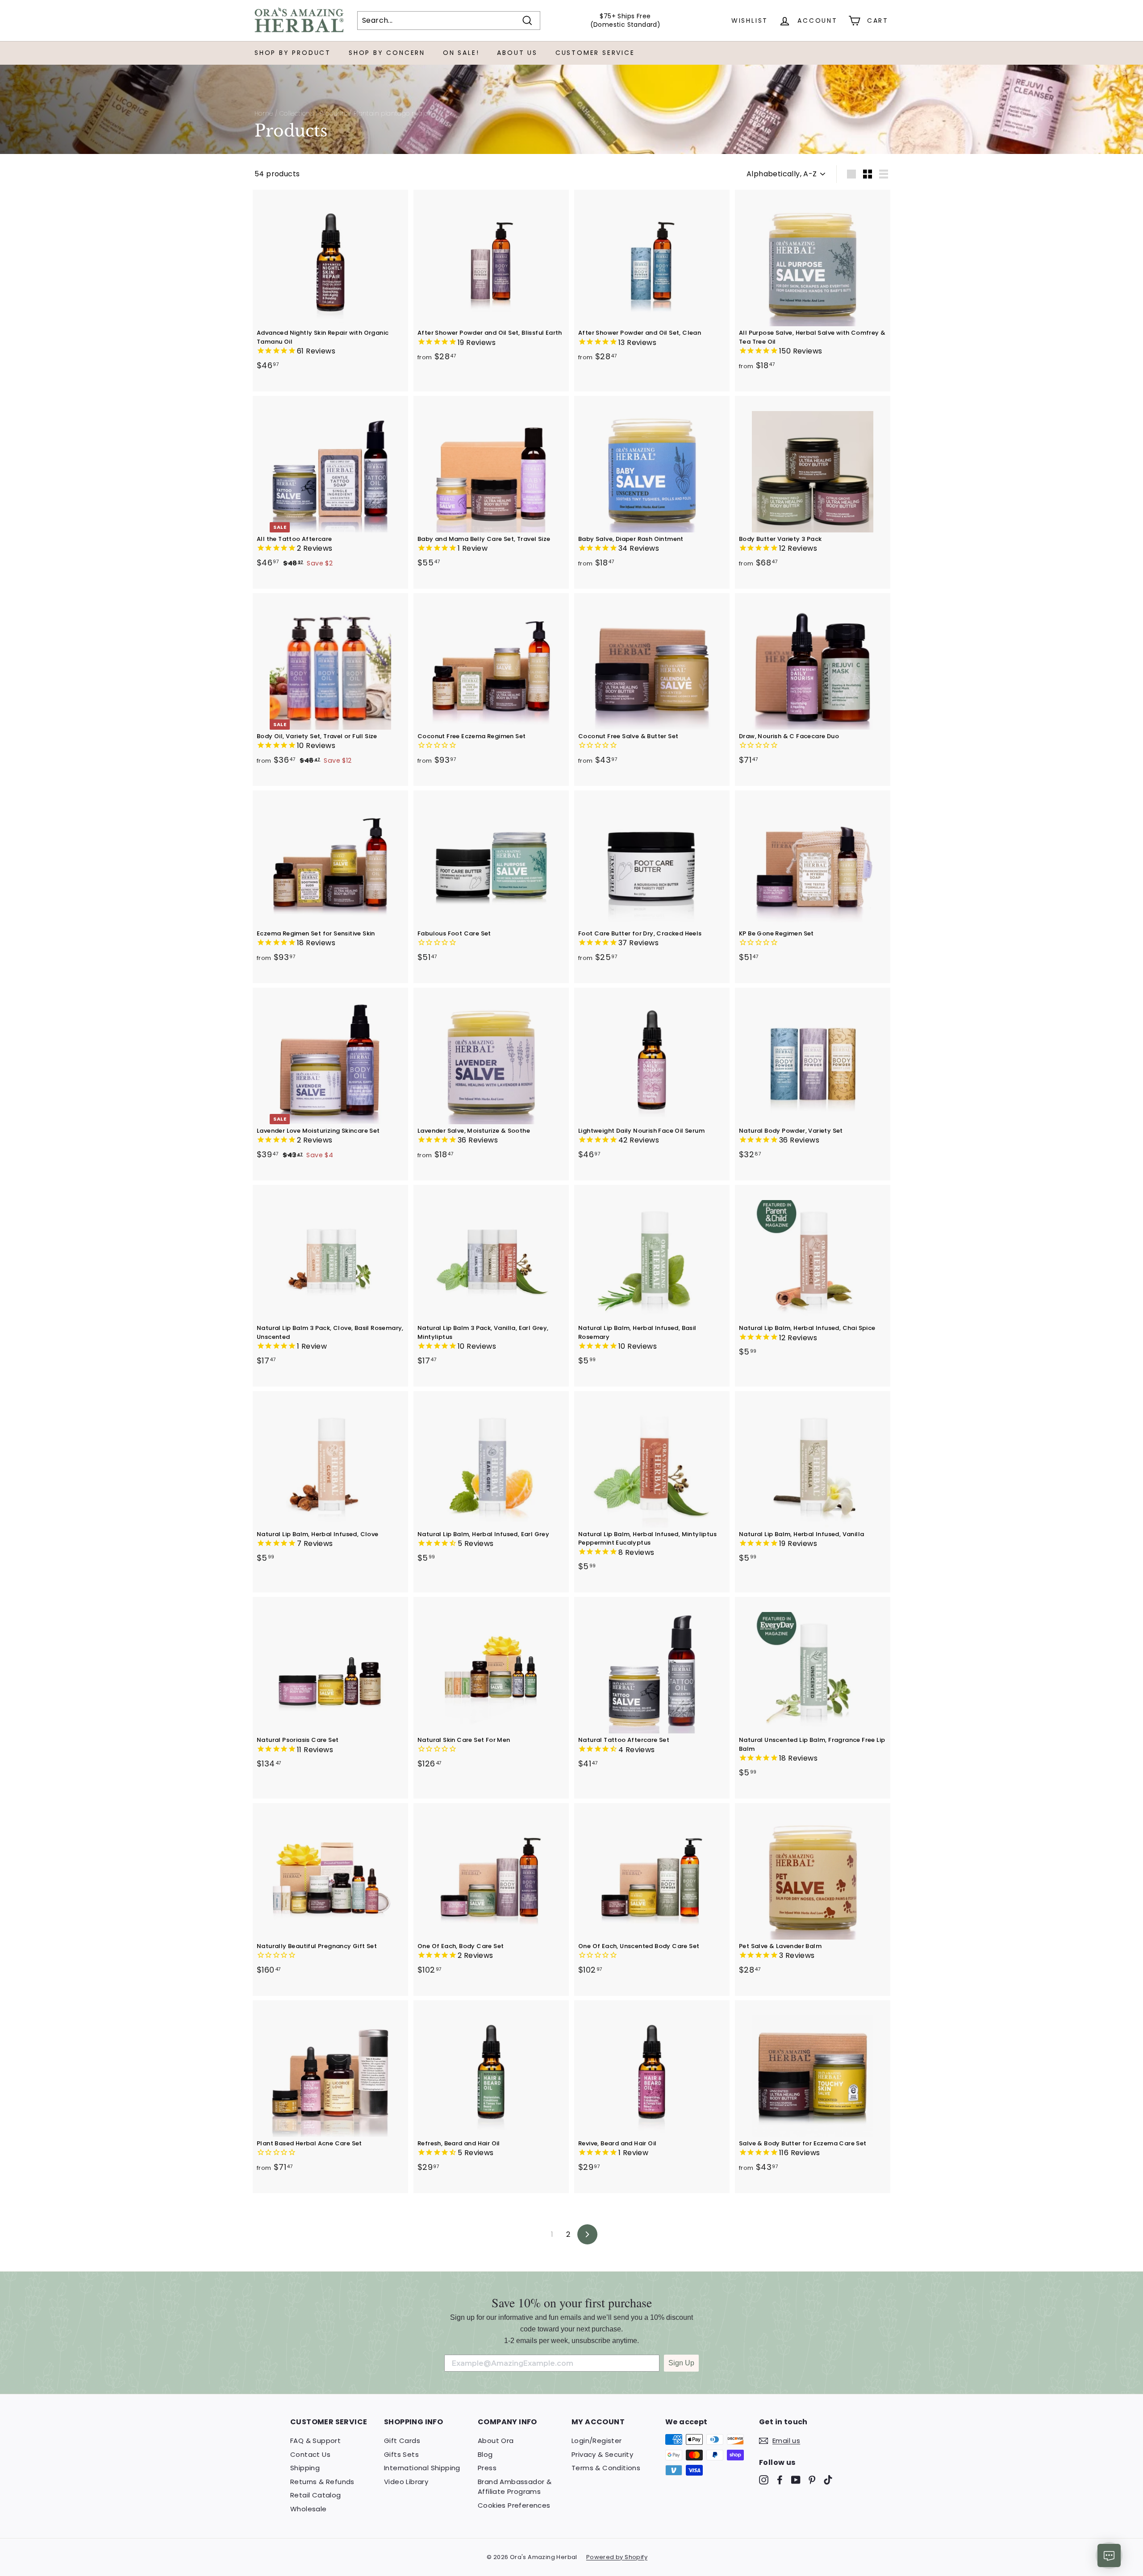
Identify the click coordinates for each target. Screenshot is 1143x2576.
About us (517, 53)
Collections (296, 114)
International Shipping (422, 2468)
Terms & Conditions (606, 2468)
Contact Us (310, 2454)
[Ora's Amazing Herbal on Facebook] (780, 2480)
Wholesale (309, 2509)
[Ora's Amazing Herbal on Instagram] (764, 2480)
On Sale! (461, 53)
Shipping (305, 2468)
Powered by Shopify (617, 2557)
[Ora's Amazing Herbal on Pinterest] (812, 2480)
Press (487, 2468)
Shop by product (293, 53)
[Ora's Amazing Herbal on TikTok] (828, 2480)
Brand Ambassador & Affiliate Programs (515, 2487)
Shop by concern (387, 53)
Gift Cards (402, 2441)
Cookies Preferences (514, 2505)
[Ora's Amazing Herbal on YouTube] (796, 2480)
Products (333, 114)
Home (264, 114)
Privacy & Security (602, 2454)
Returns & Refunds (322, 2482)
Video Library (406, 2482)
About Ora (496, 2441)
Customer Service (595, 53)
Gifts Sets (401, 2454)
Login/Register (597, 2441)
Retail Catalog (316, 2495)
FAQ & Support (315, 2441)
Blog (485, 2454)
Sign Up (681, 2363)
